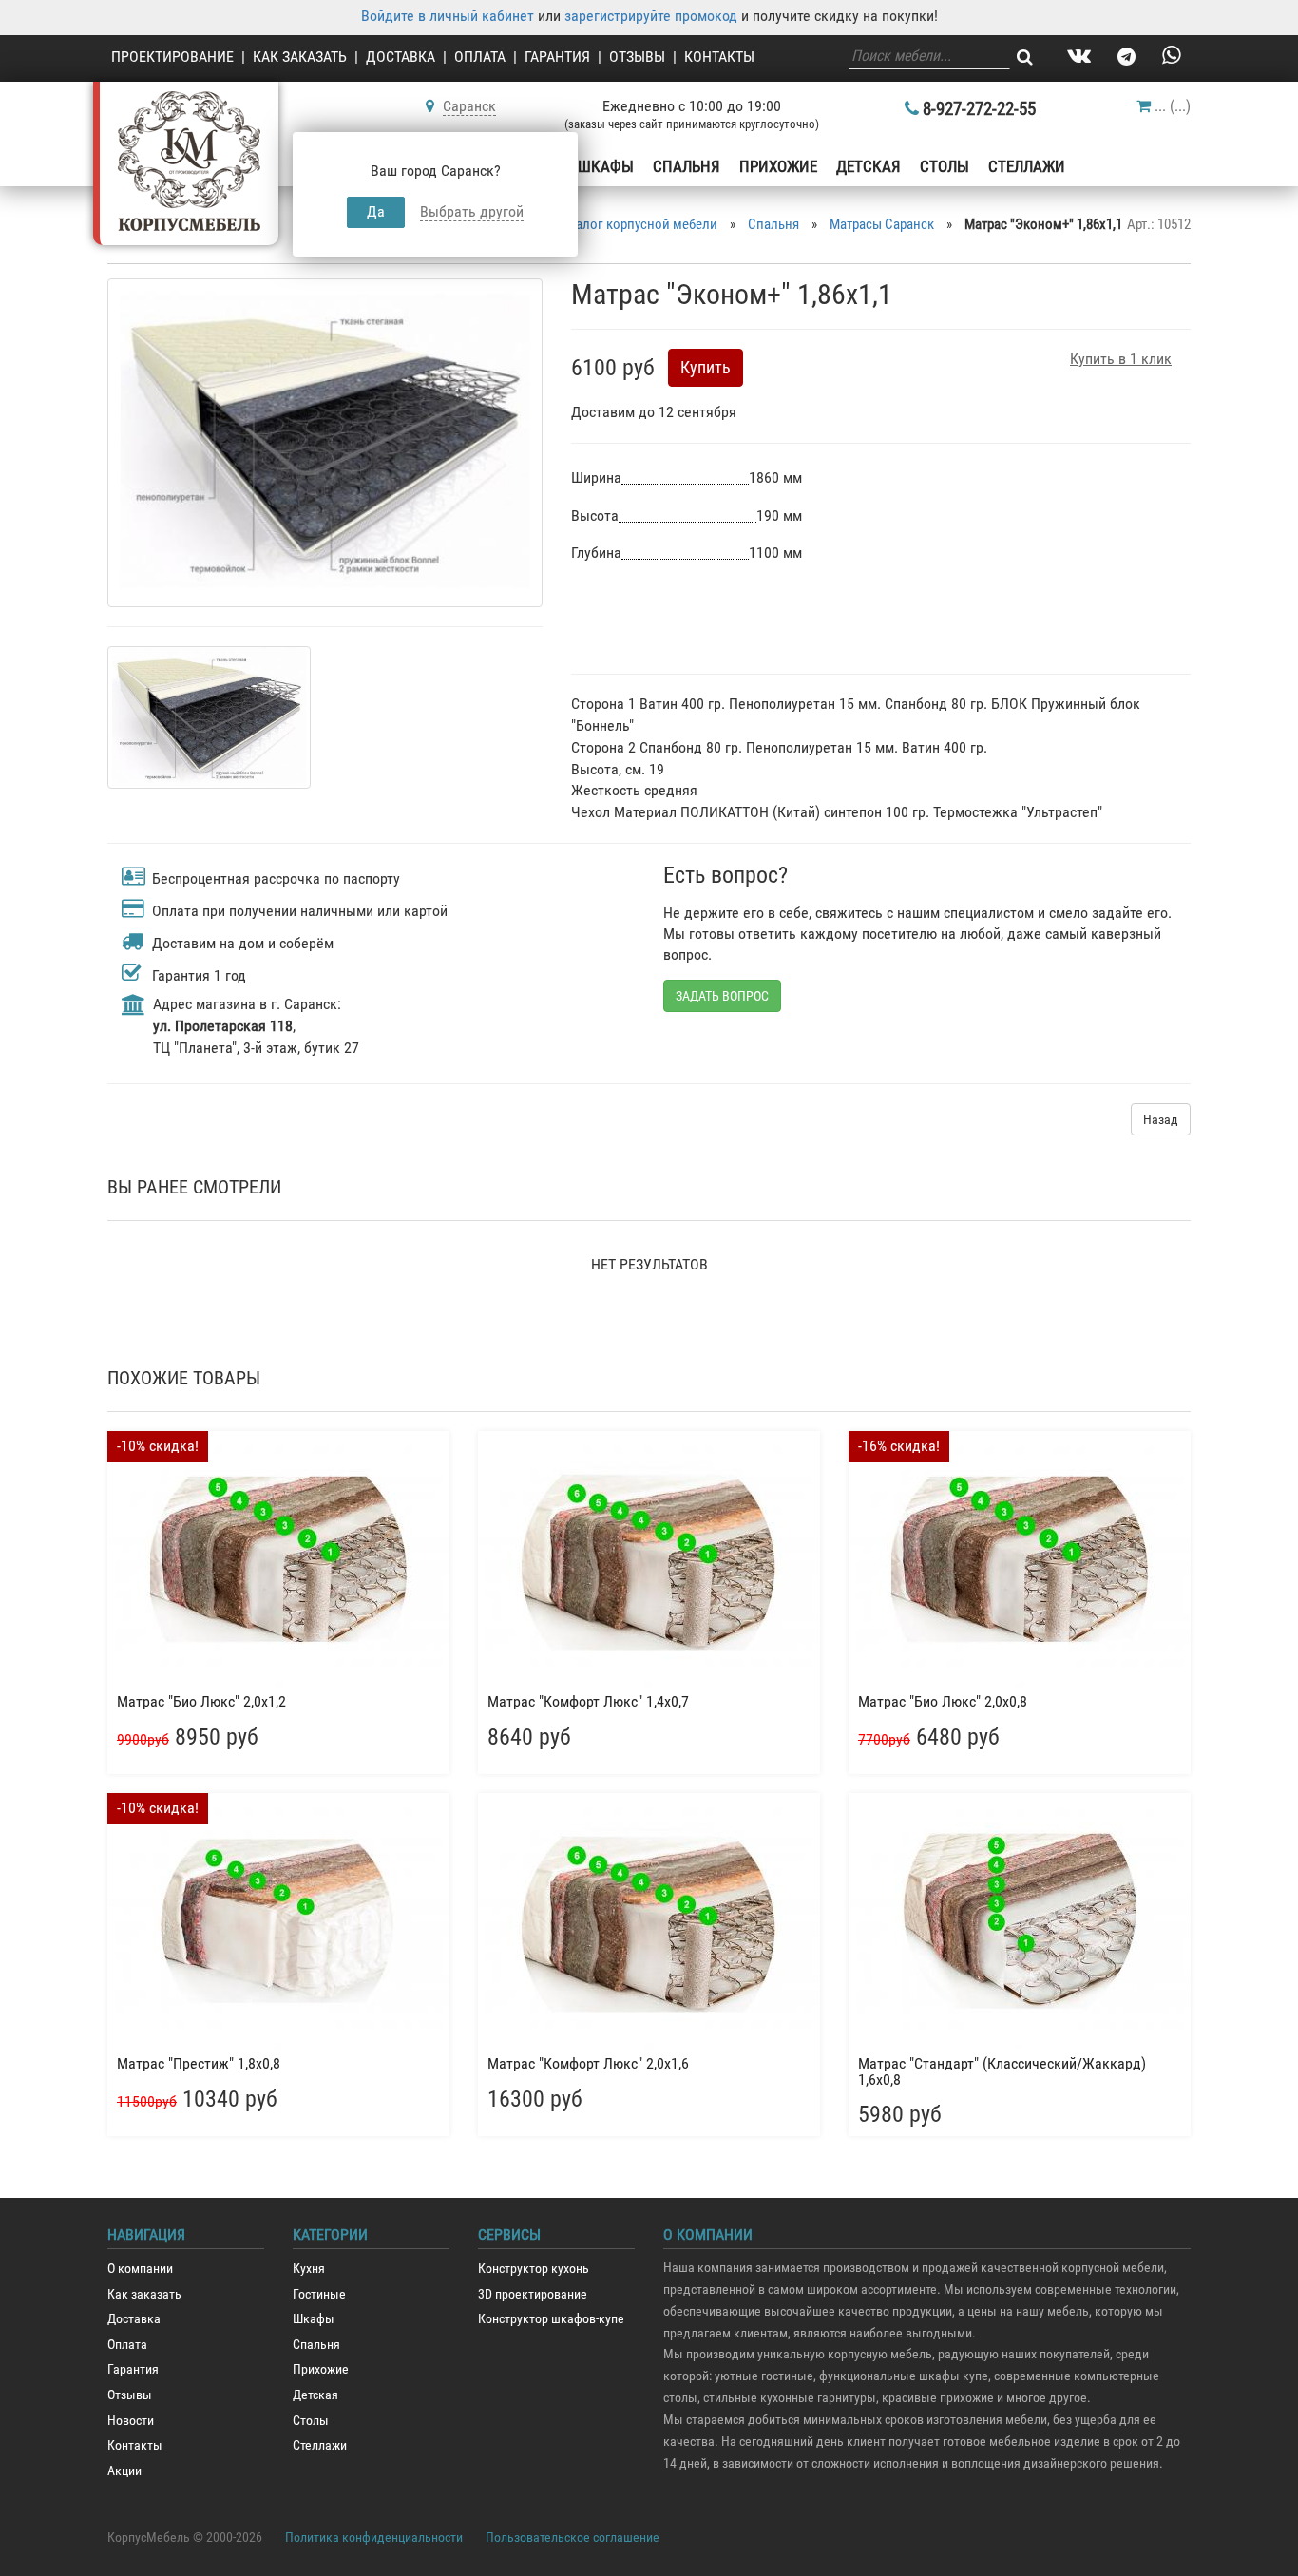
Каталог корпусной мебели (637, 224)
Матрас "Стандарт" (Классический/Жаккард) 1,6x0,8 (1002, 2072)
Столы (945, 166)
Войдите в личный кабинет (448, 16)
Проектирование (172, 57)
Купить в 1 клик (1121, 359)
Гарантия (557, 57)
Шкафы (606, 166)
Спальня (687, 166)
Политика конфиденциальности (374, 2537)
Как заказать (300, 57)
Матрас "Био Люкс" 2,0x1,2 (201, 1701)
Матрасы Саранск (882, 224)
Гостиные (319, 2294)
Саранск (469, 106)
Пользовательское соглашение (573, 2537)
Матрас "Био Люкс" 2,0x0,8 (943, 1701)
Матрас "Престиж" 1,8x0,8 (199, 2063)
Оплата (480, 57)
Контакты (719, 57)
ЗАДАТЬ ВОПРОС (722, 996)
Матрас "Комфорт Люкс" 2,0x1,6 (588, 2063)
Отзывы (637, 57)
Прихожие (778, 166)
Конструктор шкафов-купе (551, 2319)
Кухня (309, 2269)
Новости (131, 2421)
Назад (1161, 1119)
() (1173, 106)
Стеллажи (1027, 166)
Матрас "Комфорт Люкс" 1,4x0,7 (588, 1701)
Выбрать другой (472, 211)
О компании (140, 2269)
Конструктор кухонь (534, 2269)
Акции (124, 2471)
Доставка (401, 57)
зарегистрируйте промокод (651, 16)
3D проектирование (533, 2294)
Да (376, 211)
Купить (706, 367)
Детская (869, 166)
